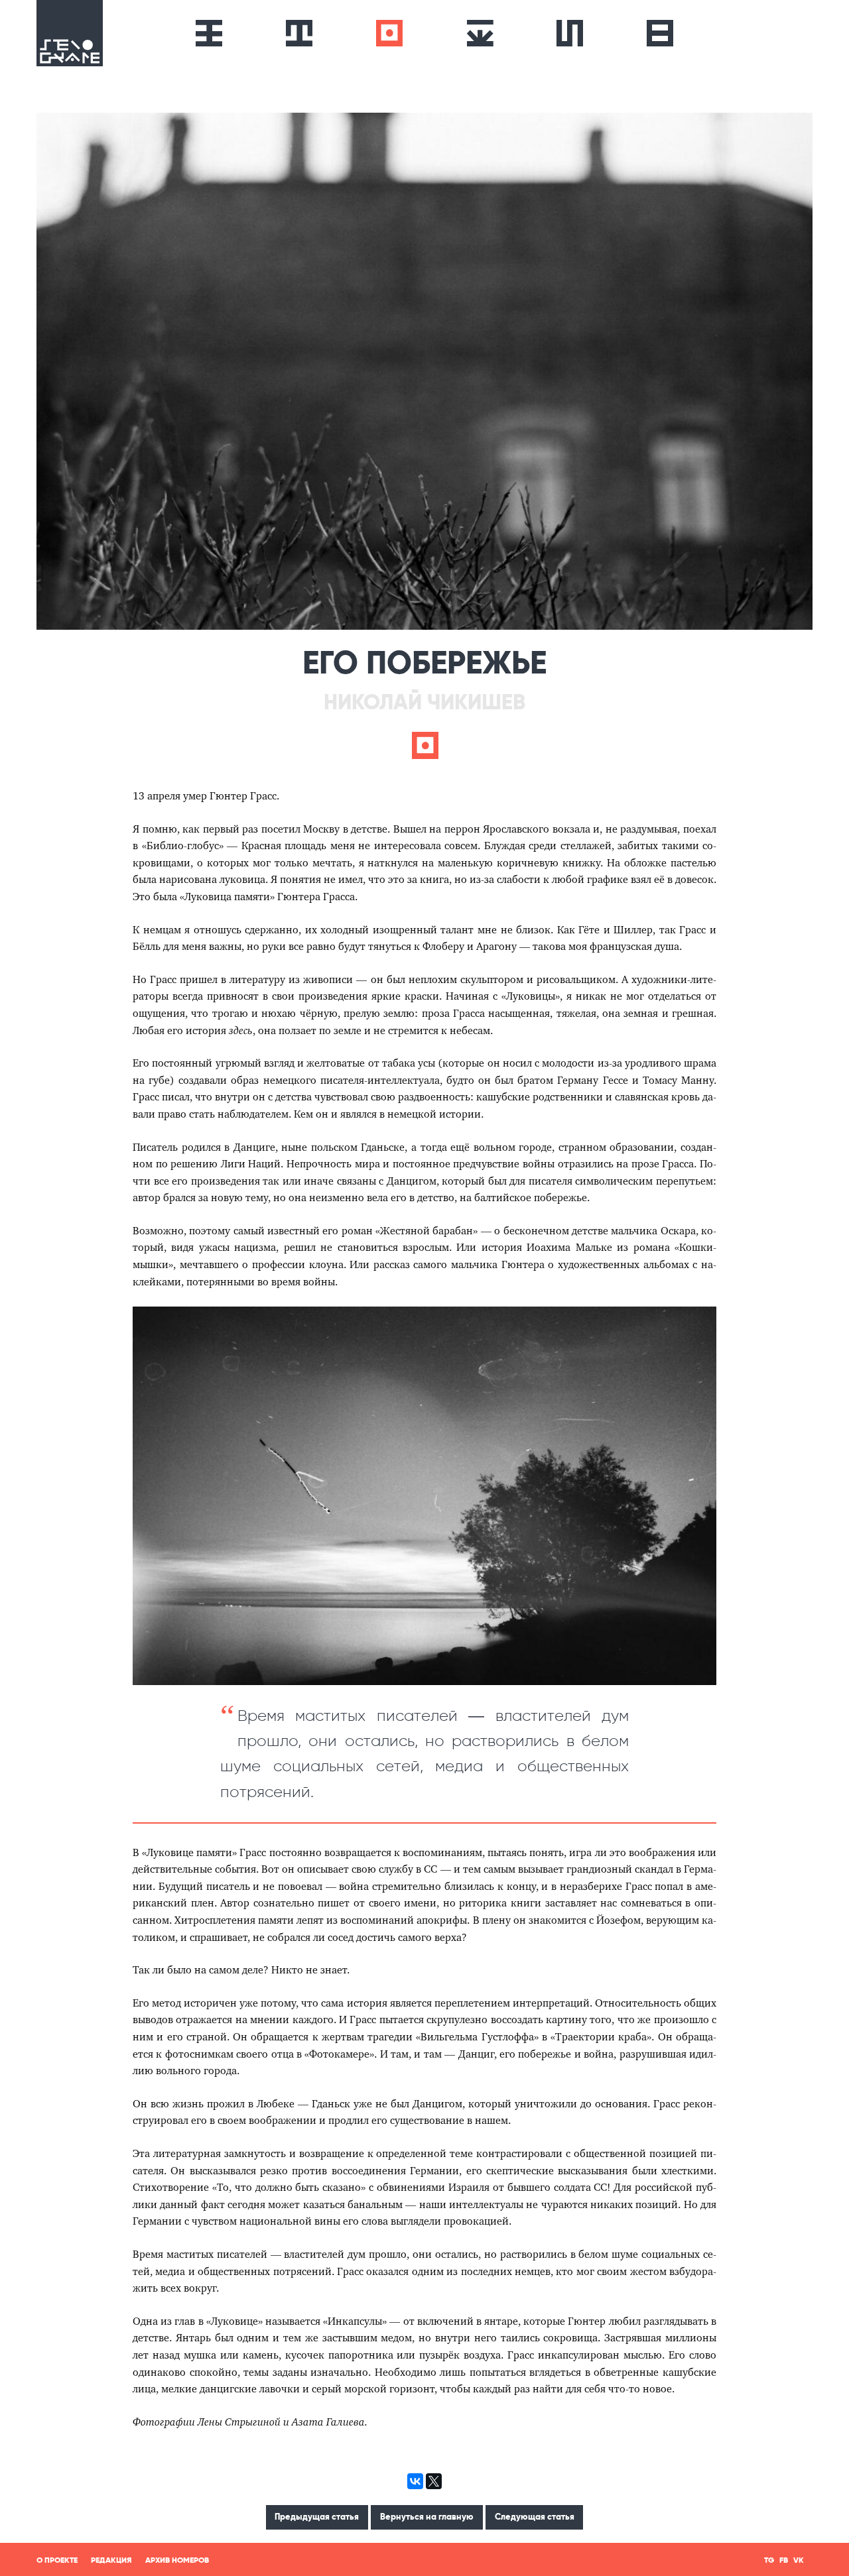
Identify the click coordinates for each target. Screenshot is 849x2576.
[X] (434, 2481)
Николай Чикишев (424, 702)
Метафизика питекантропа (209, 33)
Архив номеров (177, 2560)
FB (784, 2560)
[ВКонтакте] (415, 2481)
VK (799, 2560)
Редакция (111, 2560)
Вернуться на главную (427, 2517)
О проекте (57, 2560)
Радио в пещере (389, 33)
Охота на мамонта (299, 33)
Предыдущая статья (317, 2517)
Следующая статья (535, 2517)
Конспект (660, 33)
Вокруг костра (480, 33)
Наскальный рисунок (570, 33)
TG (769, 2560)
